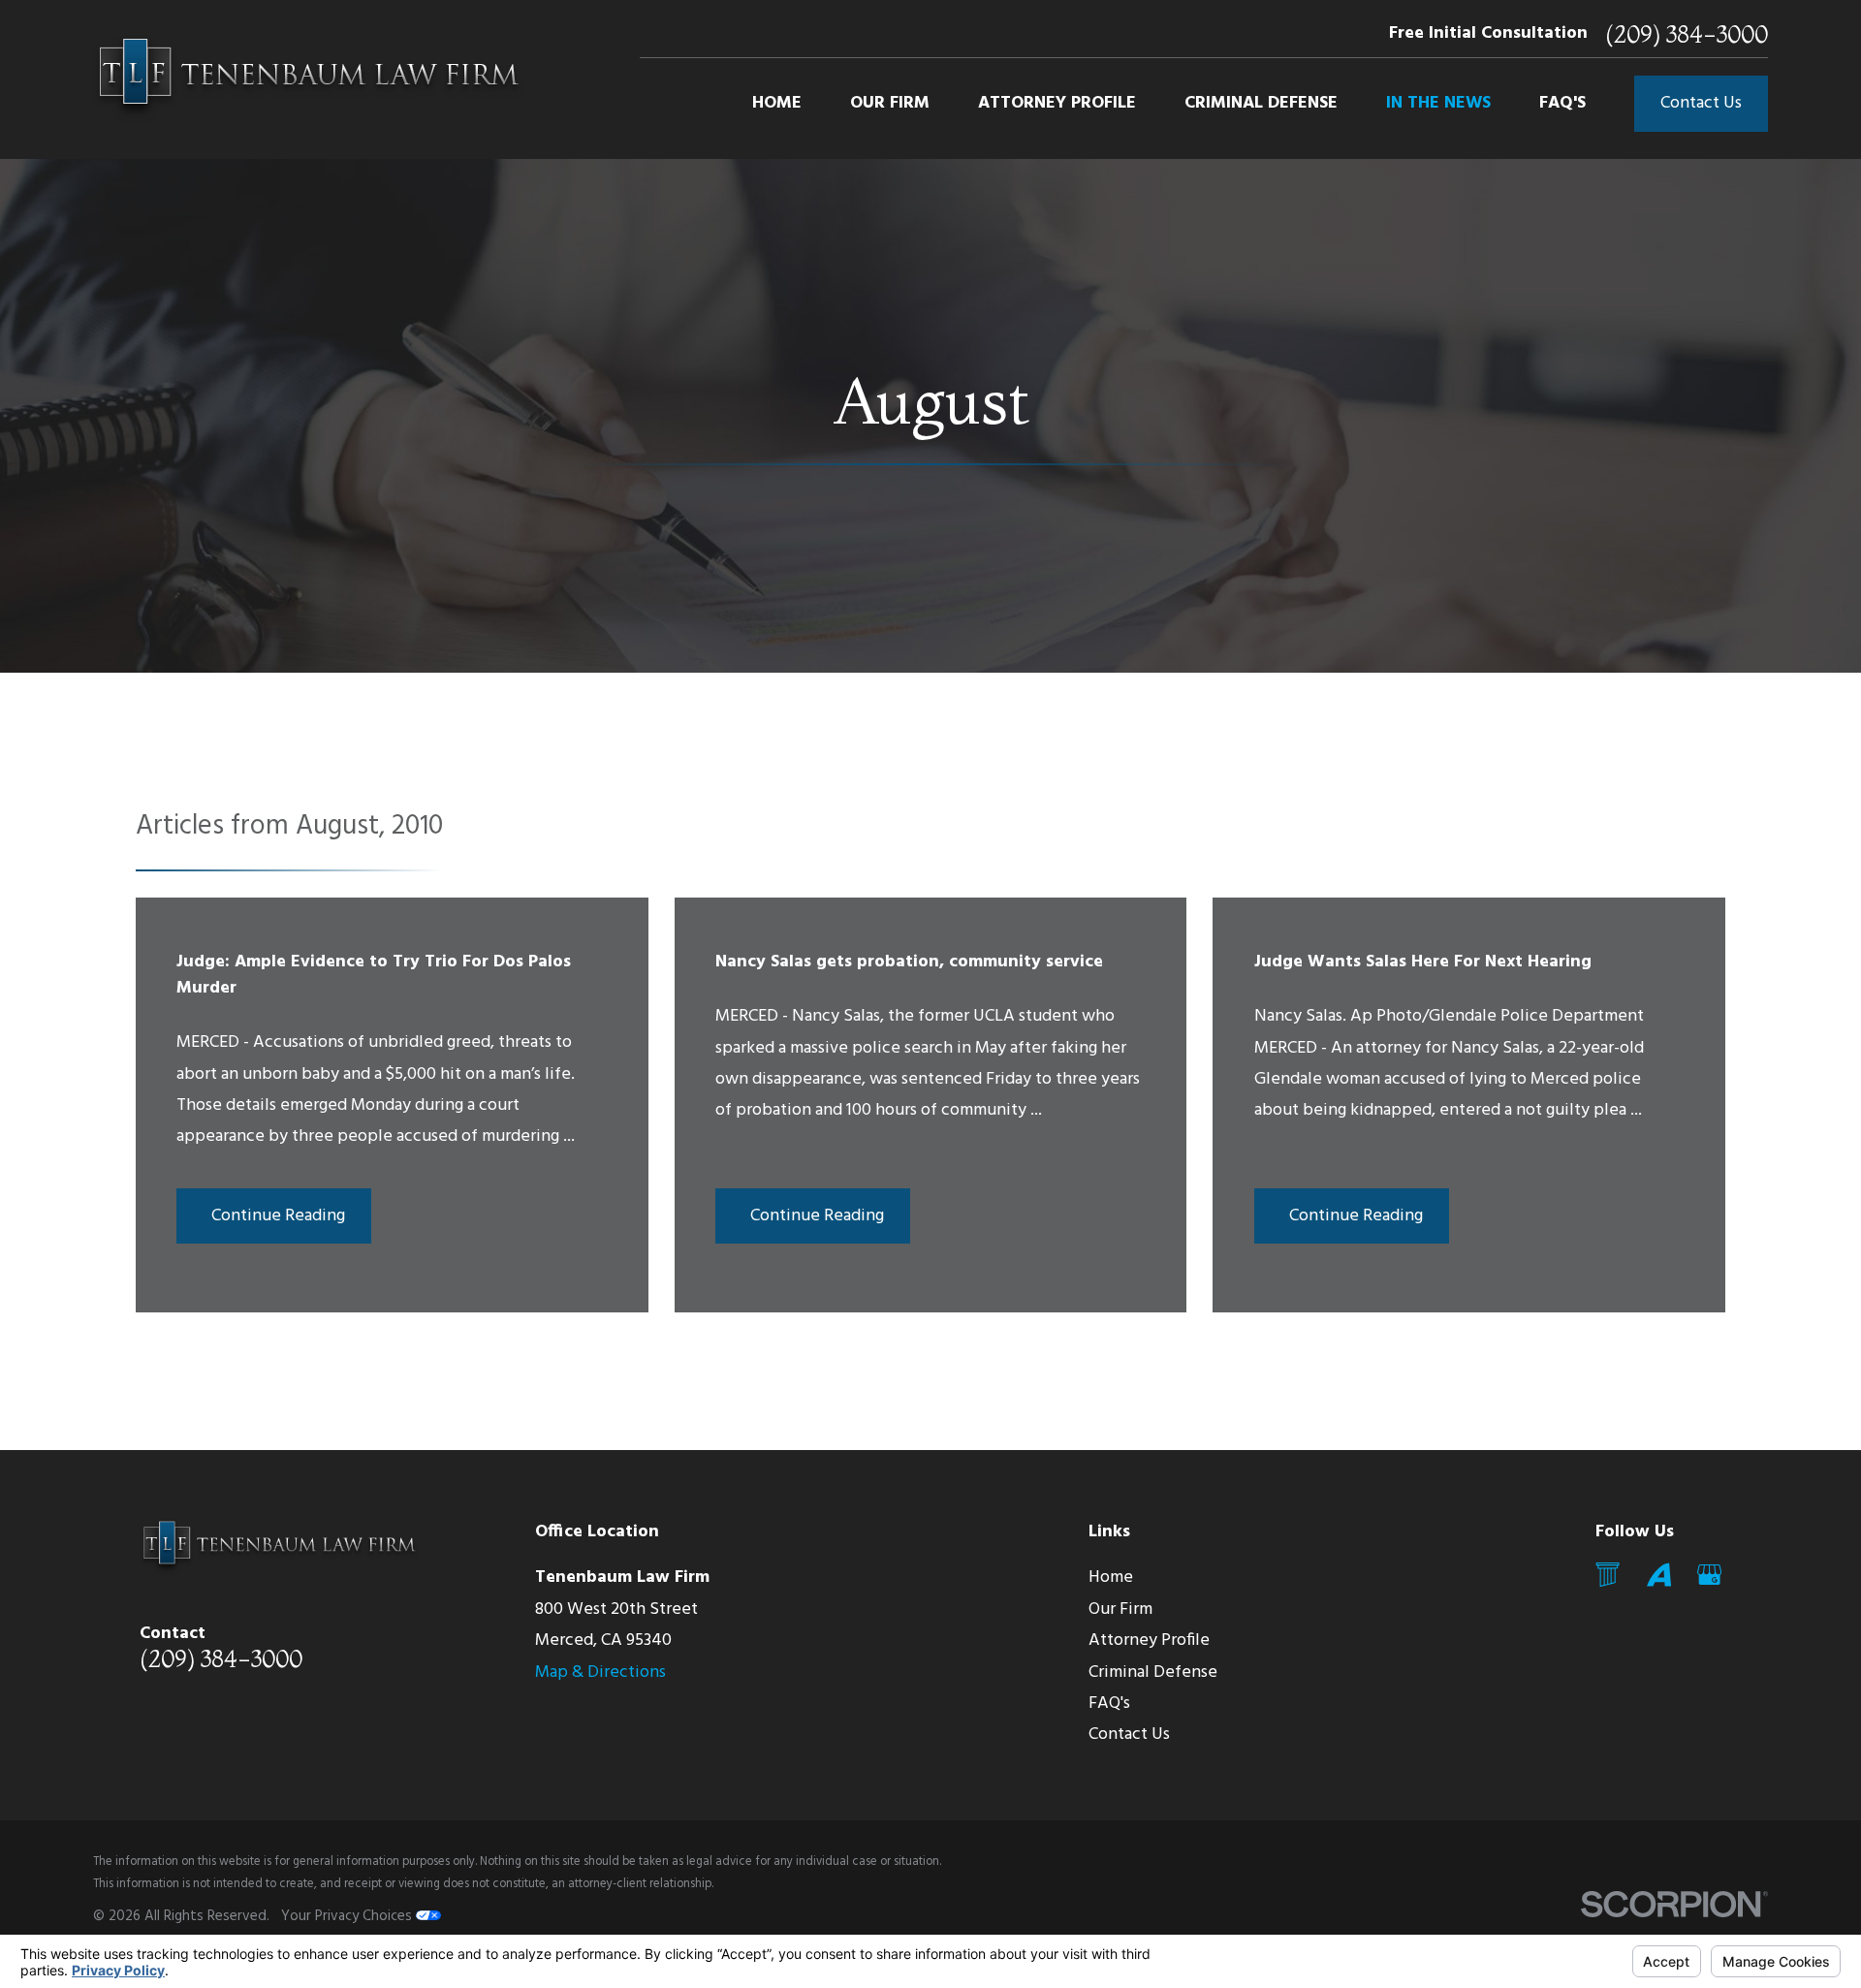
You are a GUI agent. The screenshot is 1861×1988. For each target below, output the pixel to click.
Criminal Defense (1153, 1672)
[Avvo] (1659, 1575)
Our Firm (1120, 1609)
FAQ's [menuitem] (1562, 103)
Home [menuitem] (777, 103)
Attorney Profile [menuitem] (1057, 103)
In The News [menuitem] (1438, 103)
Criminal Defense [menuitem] (1261, 103)
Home (1111, 1578)
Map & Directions (600, 1672)
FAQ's (1109, 1704)
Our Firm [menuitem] (890, 103)
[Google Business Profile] (1709, 1575)
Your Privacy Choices (348, 1916)
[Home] (308, 79)
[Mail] (1608, 1575)
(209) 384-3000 (1687, 34)
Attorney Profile (1149, 1641)
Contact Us (1701, 103)
